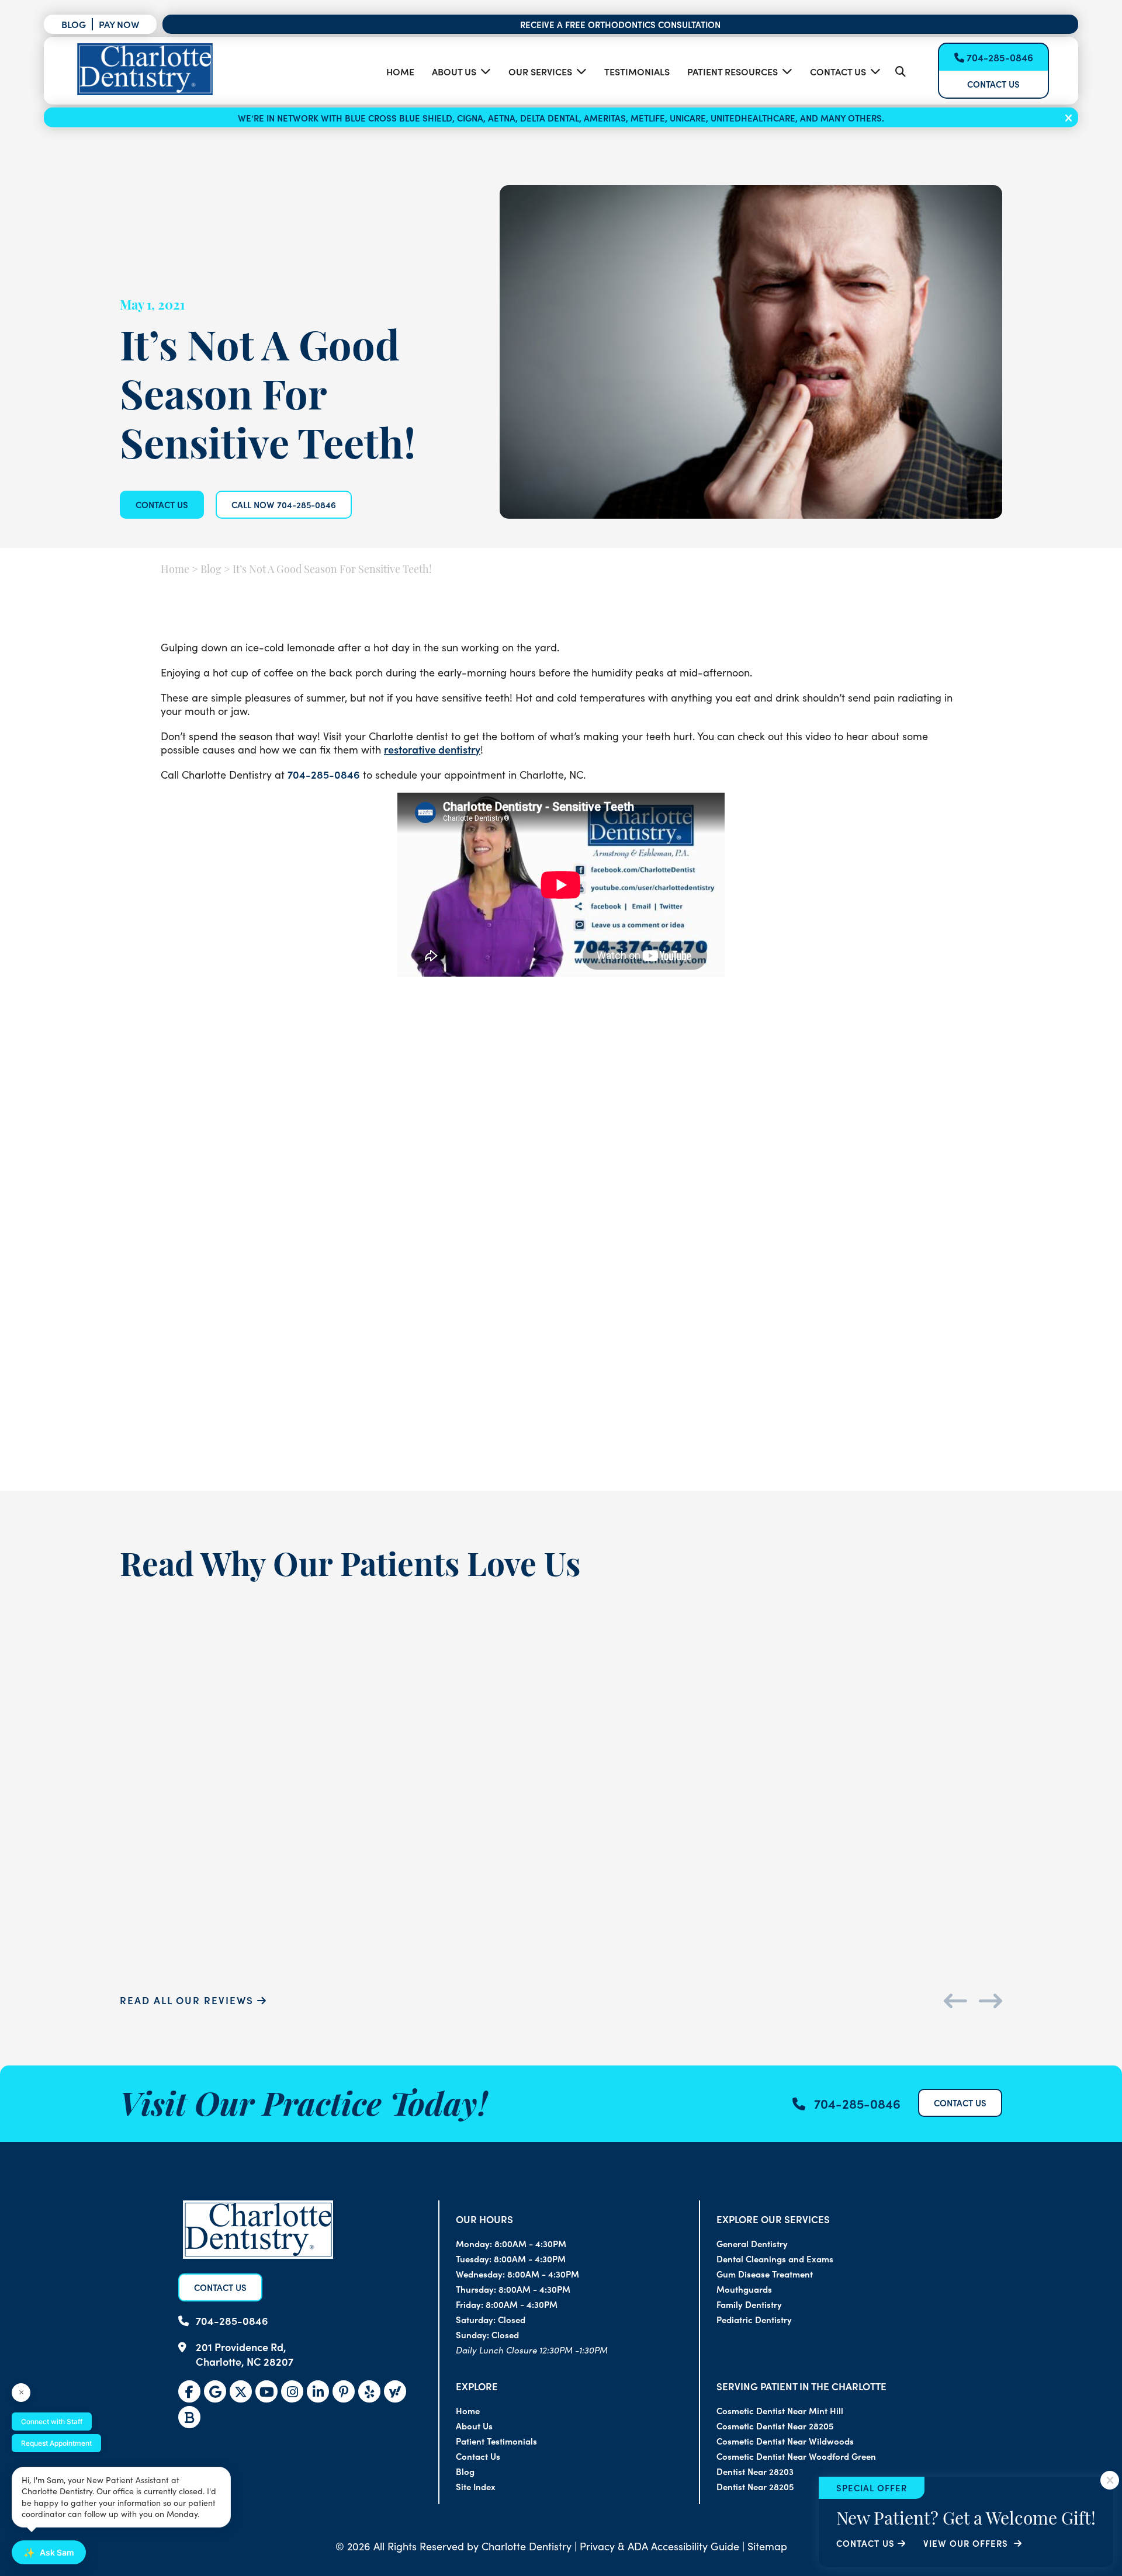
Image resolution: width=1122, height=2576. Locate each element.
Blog (74, 24)
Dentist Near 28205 (755, 2486)
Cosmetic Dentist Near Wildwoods (785, 2441)
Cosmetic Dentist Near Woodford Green (796, 2456)
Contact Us (838, 71)
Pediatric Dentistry (754, 2319)
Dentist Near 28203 (755, 2471)
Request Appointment (56, 2443)
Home (400, 71)
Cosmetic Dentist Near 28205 (775, 2426)
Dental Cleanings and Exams (775, 2259)
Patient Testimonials (496, 2441)
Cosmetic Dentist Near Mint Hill (780, 2410)
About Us (454, 71)
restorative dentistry (432, 749)
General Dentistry (752, 2243)
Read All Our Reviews (188, 2000)
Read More (179, 1443)
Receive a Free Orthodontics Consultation (620, 24)
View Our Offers (967, 2543)
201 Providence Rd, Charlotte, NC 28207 (245, 2354)
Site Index (476, 2486)
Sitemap (767, 2546)
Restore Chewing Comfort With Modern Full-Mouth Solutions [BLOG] (853, 1383)
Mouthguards (744, 2289)
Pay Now (119, 24)
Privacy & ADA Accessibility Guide (659, 2546)
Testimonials (637, 71)
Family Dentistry (749, 2304)
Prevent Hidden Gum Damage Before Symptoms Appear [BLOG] (561, 1383)
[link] (241, 2391)
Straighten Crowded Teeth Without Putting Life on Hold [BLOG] (269, 1383)
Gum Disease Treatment (765, 2274)
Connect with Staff (52, 2421)
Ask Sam (49, 2553)
